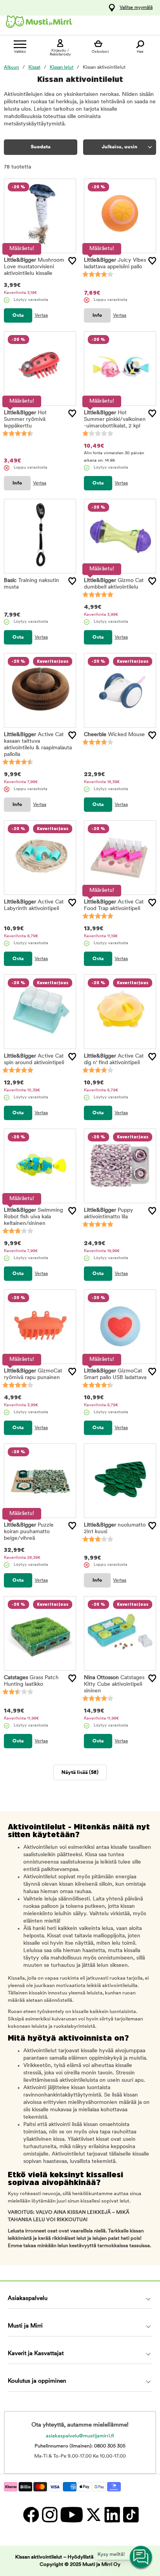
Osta (18, 315)
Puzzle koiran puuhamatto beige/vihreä (29, 1532)
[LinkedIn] (112, 2514)
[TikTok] (130, 2514)
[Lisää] (72, 261)
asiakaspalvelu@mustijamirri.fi (80, 2436)
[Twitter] (93, 2514)
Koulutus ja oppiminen (37, 2381)
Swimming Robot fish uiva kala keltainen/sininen (33, 1217)
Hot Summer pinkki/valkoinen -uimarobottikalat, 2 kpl (115, 419)
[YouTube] (71, 2514)
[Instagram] (49, 2514)
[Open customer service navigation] (141, 2557)
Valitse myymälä (136, 8)
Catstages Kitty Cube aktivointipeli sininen (114, 1684)
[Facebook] (31, 2514)
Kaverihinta (20, 293)
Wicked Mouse (114, 735)
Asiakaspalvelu (28, 2299)
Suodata (41, 147)
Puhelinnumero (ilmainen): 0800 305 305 (80, 2446)
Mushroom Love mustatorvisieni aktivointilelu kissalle (34, 267)
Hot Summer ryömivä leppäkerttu (25, 419)
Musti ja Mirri (25, 2326)
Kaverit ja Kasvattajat (36, 2354)
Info (97, 315)
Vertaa (41, 316)
